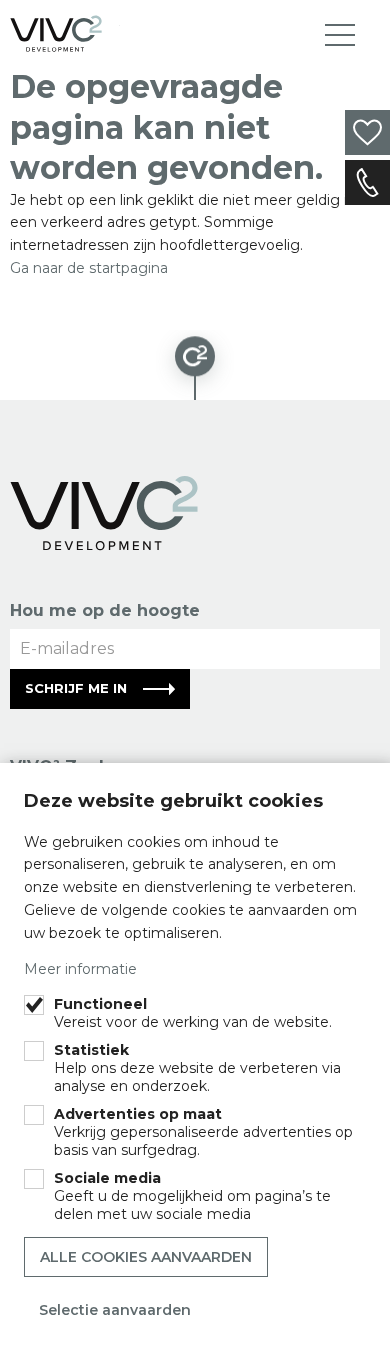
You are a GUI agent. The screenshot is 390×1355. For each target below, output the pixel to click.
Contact (367, 182)
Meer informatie (80, 969)
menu (340, 35)
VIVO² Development (65, 33)
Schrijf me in (76, 688)
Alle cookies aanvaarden (146, 1257)
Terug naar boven (195, 365)
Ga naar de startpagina (89, 268)
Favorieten (367, 132)
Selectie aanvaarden (115, 1310)
